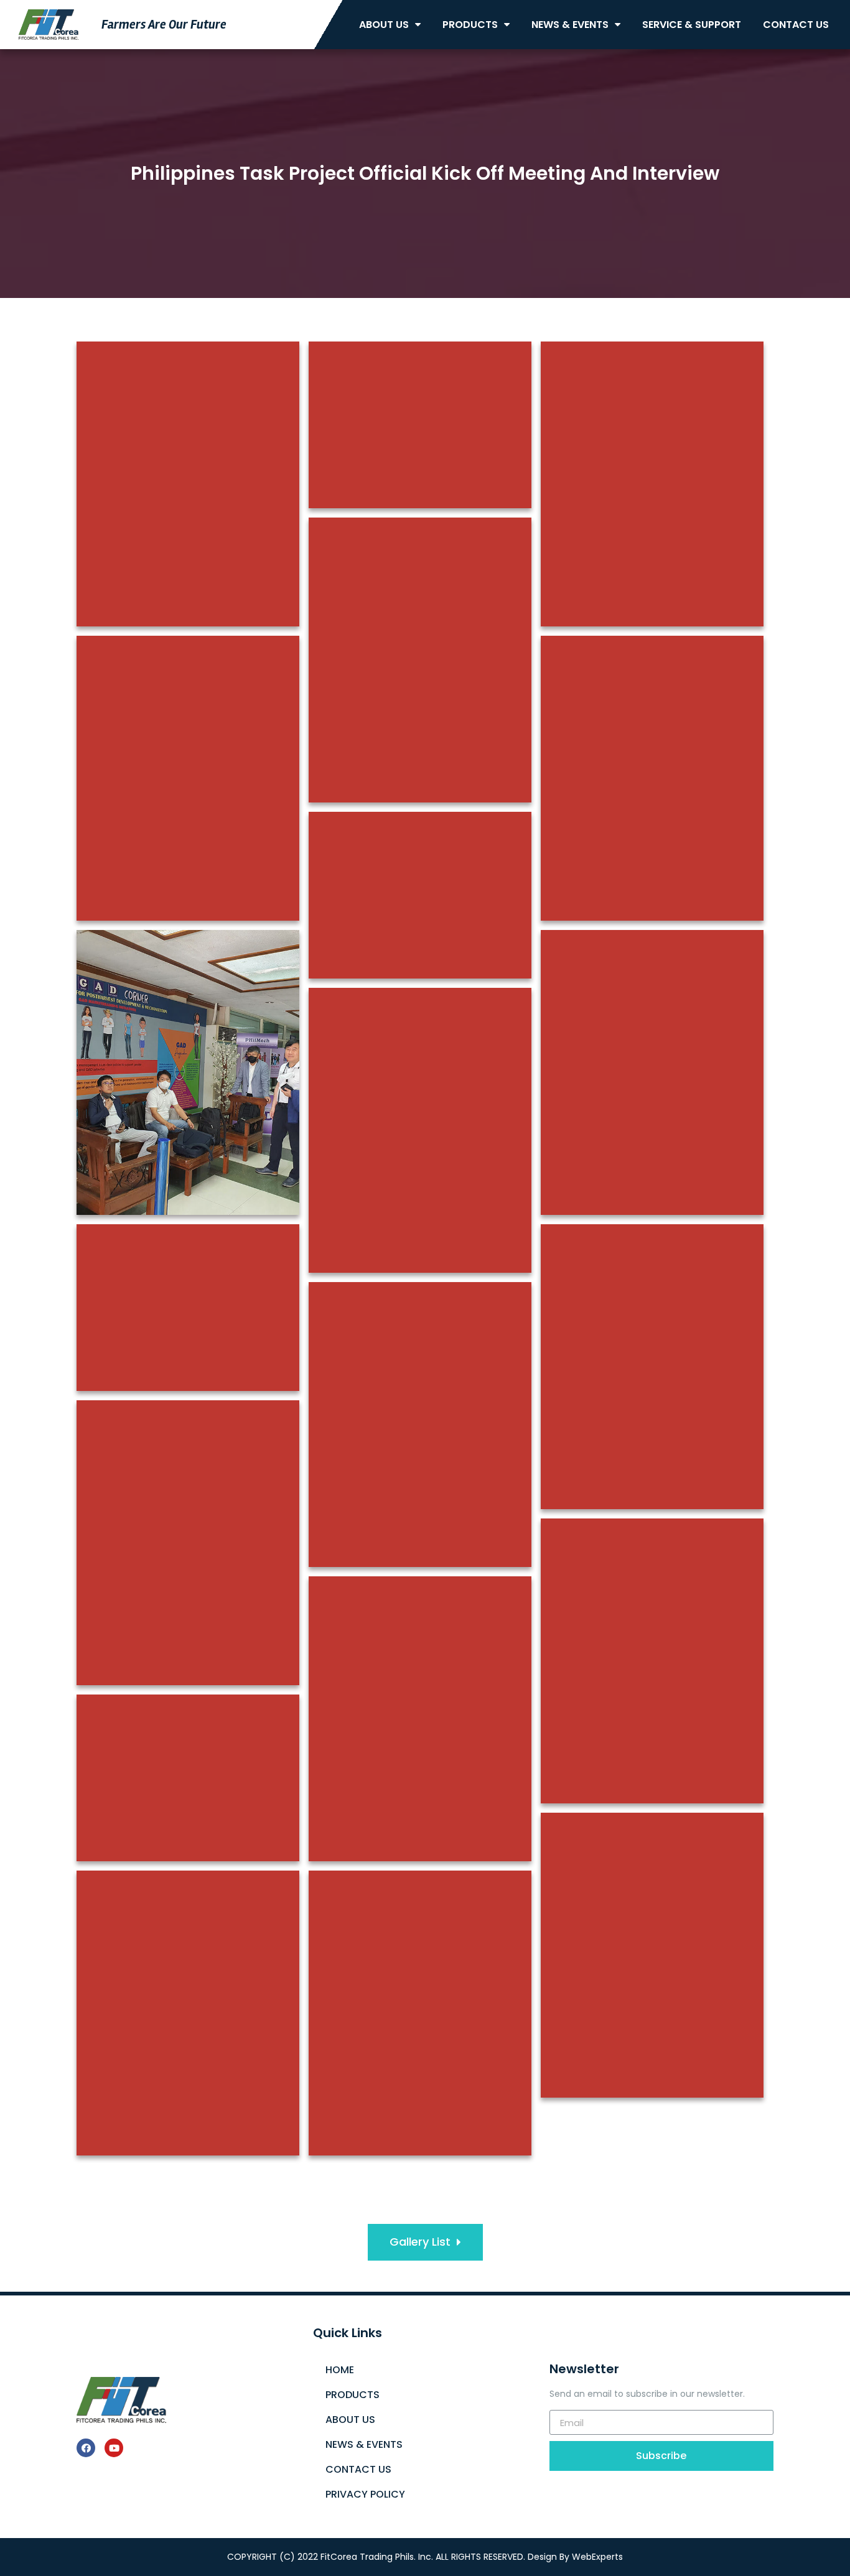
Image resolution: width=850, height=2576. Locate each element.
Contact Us (796, 25)
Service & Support (692, 25)
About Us (384, 25)
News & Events (570, 25)
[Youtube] (114, 2448)
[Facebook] (86, 2448)
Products (470, 25)
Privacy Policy (365, 2494)
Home (340, 2370)
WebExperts (597, 2557)
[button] (425, 2242)
